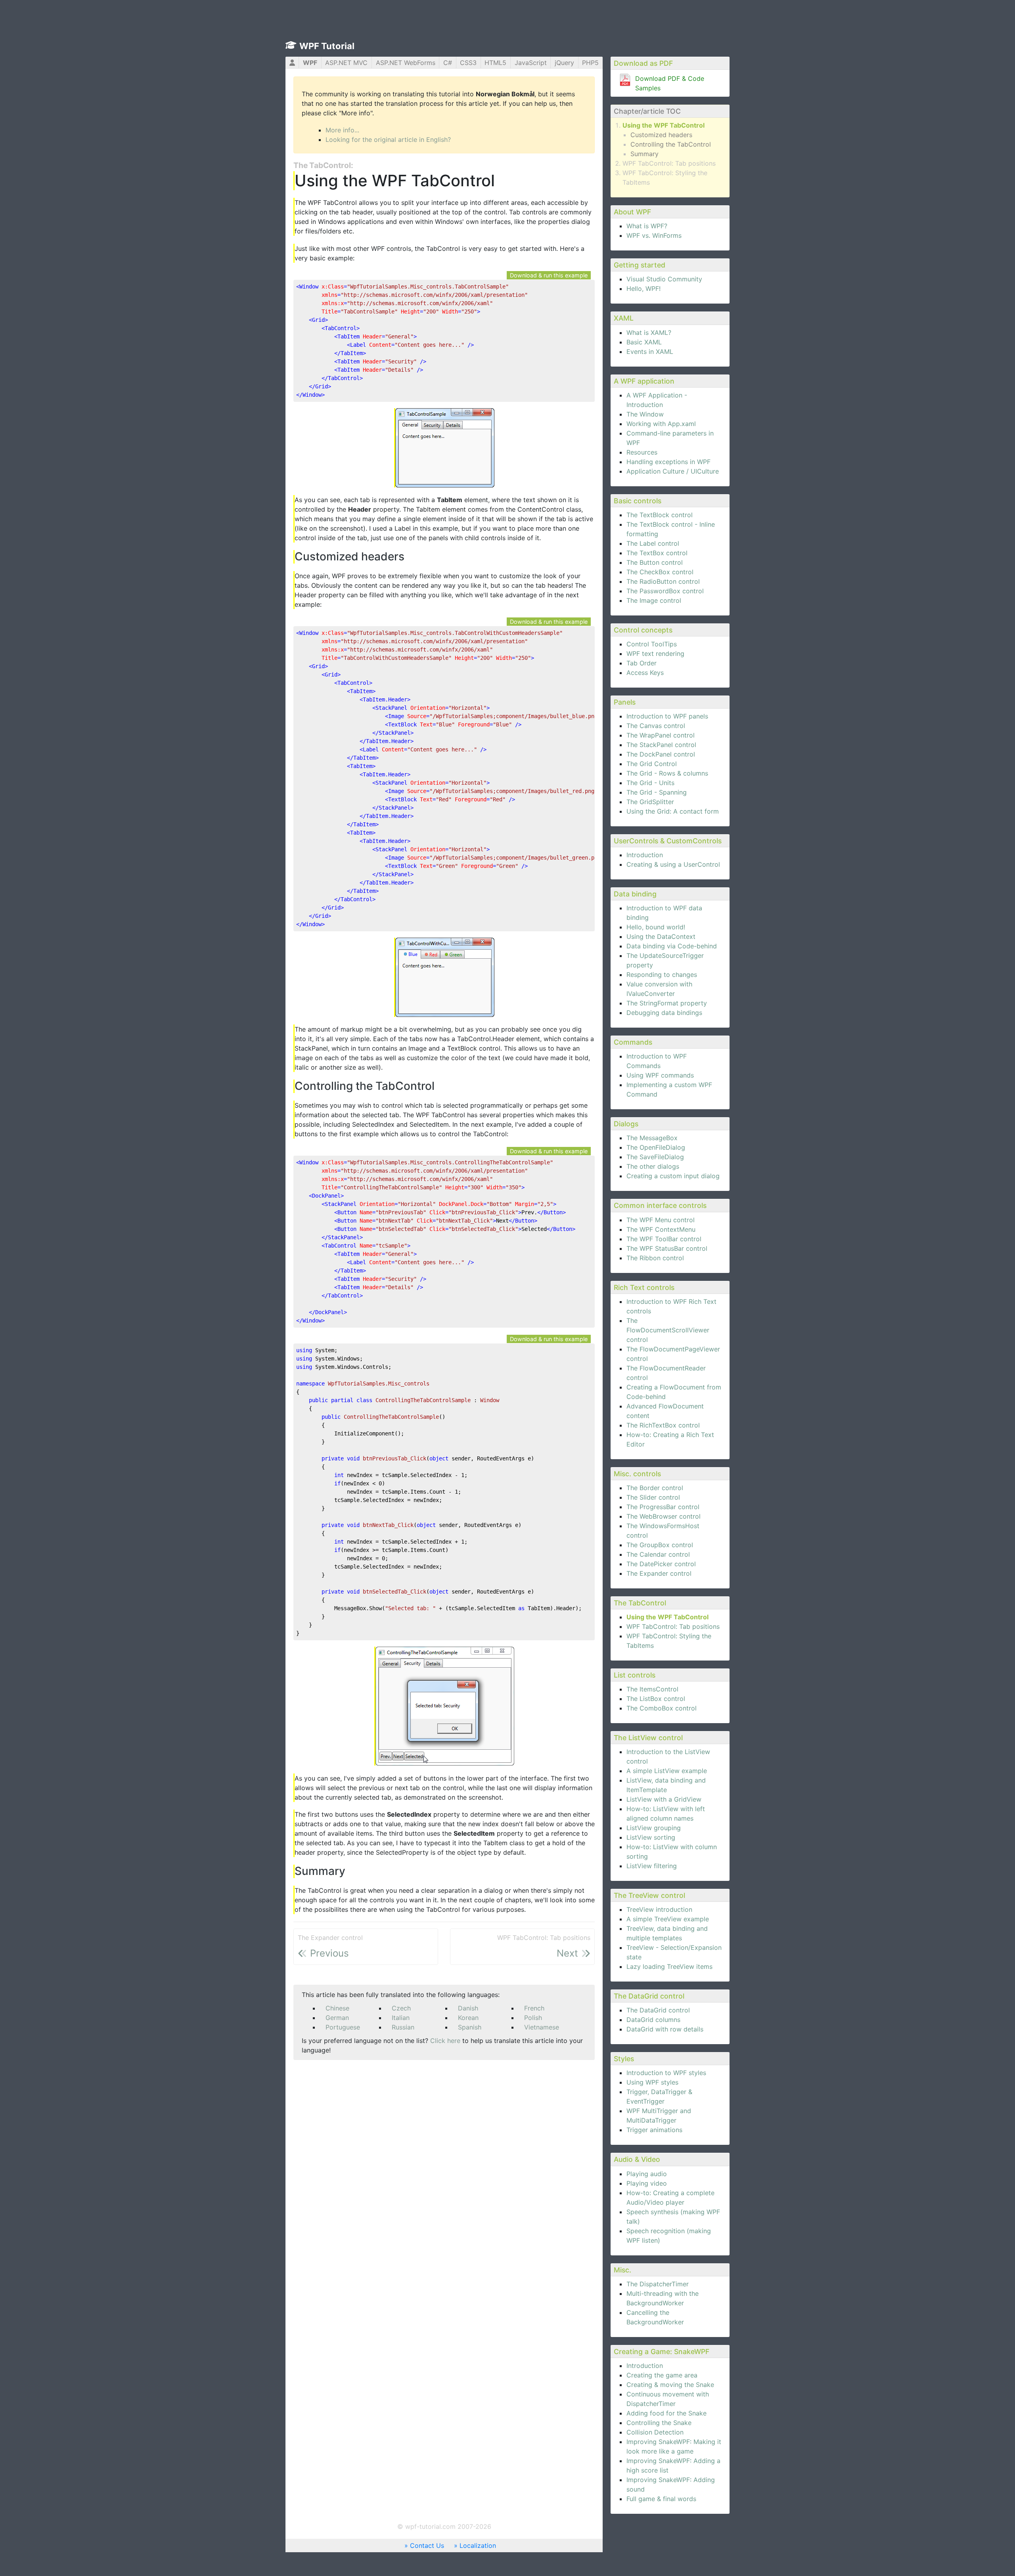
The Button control (655, 562)
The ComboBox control (662, 1708)
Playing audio (647, 2174)
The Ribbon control (655, 1258)
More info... (342, 130)
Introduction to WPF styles (666, 2073)
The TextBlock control (660, 515)
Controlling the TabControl (671, 144)
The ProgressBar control (663, 1507)
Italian (401, 2018)
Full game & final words (661, 2499)
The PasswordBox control (665, 591)
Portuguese (343, 2027)
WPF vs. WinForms (654, 235)
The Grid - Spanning (657, 792)
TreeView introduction (659, 1909)
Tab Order (642, 663)
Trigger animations (654, 2130)
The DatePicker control (661, 1564)
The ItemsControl (652, 1689)
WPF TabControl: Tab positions (669, 163)
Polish (533, 2018)
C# (448, 63)
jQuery (564, 63)
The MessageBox (652, 1138)
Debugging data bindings (664, 1013)
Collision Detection (655, 2432)
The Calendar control (658, 1554)
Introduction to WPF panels (667, 716)
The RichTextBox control (663, 1425)
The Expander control (659, 1573)
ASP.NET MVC (346, 63)
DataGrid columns (653, 2020)
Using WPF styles (652, 2082)
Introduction (645, 855)
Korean (468, 2018)
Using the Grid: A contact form (673, 811)
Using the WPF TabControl (664, 125)
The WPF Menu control (661, 1220)
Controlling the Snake (659, 2423)
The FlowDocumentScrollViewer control (668, 1330)
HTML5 (495, 63)
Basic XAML (644, 342)
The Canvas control (656, 726)
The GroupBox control (660, 1545)
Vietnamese (542, 2027)
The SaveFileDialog (655, 1157)
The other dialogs (653, 1166)
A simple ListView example (667, 1771)
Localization (478, 2545)
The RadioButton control (663, 581)
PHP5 (590, 63)
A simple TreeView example (668, 1919)
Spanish (470, 2027)
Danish (468, 2008)
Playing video (647, 2183)
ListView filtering (652, 1866)
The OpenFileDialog (656, 1147)
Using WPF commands (660, 1075)
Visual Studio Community (664, 279)
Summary (644, 154)
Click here (445, 2041)
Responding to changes (662, 975)
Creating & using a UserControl (673, 864)
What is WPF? (647, 226)
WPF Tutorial (327, 46)
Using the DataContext (661, 936)
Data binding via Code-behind (672, 946)
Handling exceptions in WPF (668, 462)
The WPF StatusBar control (667, 1248)
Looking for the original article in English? (388, 140)
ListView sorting (651, 1837)
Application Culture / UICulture (673, 471)
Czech (401, 2008)
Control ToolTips (652, 644)
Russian (403, 2027)
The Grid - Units (650, 783)
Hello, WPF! (643, 289)
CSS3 (468, 63)
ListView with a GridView (664, 1799)
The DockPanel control (661, 754)
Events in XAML (650, 352)
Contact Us (427, 2545)
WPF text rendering (655, 654)
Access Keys (645, 673)
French (534, 2008)
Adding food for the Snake (666, 2413)
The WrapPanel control (661, 735)
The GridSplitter (650, 802)
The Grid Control (652, 764)
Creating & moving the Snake (670, 2385)
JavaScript (531, 63)
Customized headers (661, 135)
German (337, 2018)
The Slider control (653, 1497)
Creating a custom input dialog (673, 1176)
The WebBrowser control (664, 1516)
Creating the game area (662, 2375)
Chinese (337, 2008)
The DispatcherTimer (658, 2284)
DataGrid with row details (665, 2029)
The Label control (653, 543)
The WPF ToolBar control (664, 1239)
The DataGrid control (658, 2010)
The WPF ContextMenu (661, 1229)
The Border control (655, 1488)
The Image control (654, 600)
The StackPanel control (661, 745)
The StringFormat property (667, 1003)
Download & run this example (549, 275)
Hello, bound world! (656, 927)
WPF (310, 63)
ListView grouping (654, 1828)
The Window (645, 414)
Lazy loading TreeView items (669, 1966)
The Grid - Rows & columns (667, 773)
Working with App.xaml (661, 424)
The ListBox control (656, 1699)
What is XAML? (649, 333)
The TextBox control (657, 553)
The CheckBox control (660, 572)
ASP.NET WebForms (406, 63)
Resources (642, 452)
